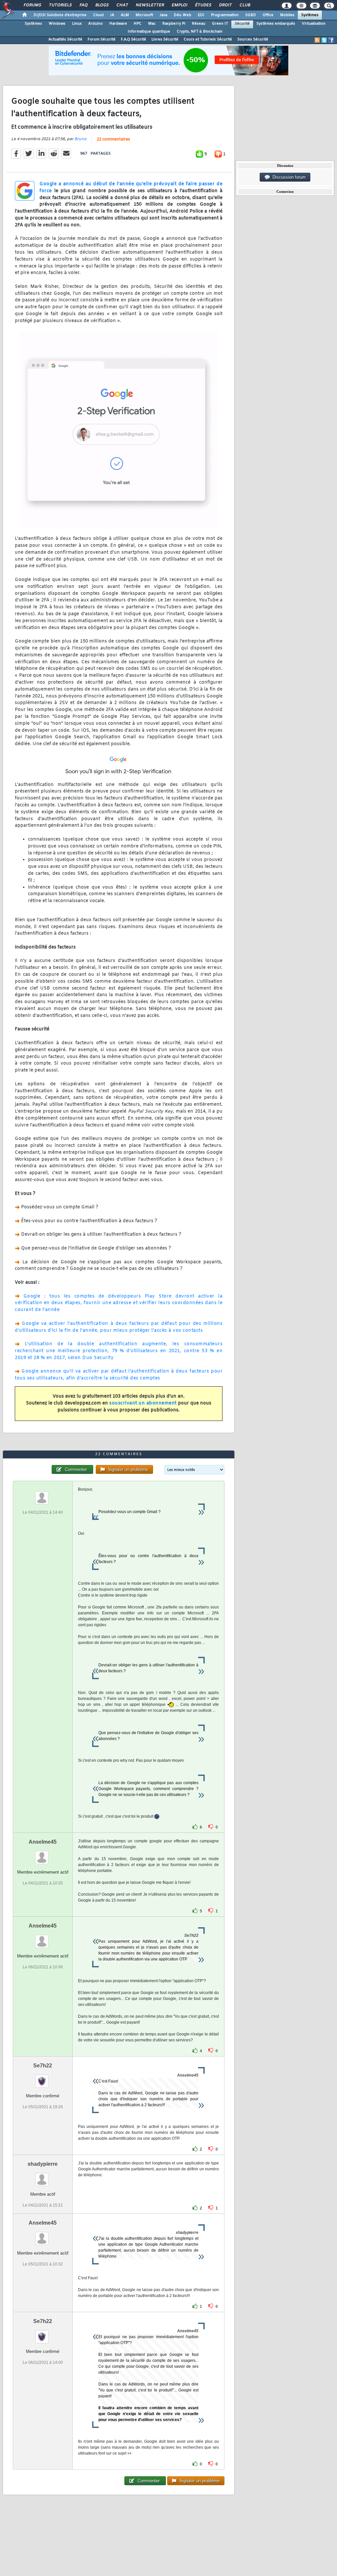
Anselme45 (43, 1842)
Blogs (102, 5)
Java (163, 15)
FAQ (83, 5)
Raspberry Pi (174, 24)
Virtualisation (314, 24)
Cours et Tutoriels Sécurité (208, 39)
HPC (138, 24)
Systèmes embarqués (276, 24)
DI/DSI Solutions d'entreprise (60, 15)
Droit (225, 5)
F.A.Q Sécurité (133, 39)
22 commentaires (113, 139)
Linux (77, 24)
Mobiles (287, 15)
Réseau (199, 24)
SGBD (251, 15)
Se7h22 (43, 2066)
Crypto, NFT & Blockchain (200, 32)
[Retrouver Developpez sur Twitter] (324, 40)
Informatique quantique (149, 32)
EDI (201, 15)
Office (268, 15)
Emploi (179, 5)
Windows (57, 24)
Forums (32, 5)
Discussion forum (288, 177)
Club (245, 5)
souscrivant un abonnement (143, 1403)
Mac (152, 24)
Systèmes (310, 15)
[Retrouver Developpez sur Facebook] (331, 40)
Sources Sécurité (253, 39)
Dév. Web (182, 15)
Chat (122, 5)
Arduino (95, 24)
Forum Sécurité (102, 39)
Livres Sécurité (165, 39)
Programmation (225, 15)
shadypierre (43, 2164)
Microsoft (144, 15)
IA (112, 15)
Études (203, 5)
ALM (125, 15)
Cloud (98, 15)
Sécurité (242, 24)
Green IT (220, 24)
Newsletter (150, 5)
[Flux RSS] (317, 40)
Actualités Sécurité (65, 39)
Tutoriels (60, 5)
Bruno (80, 139)
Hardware (118, 24)
